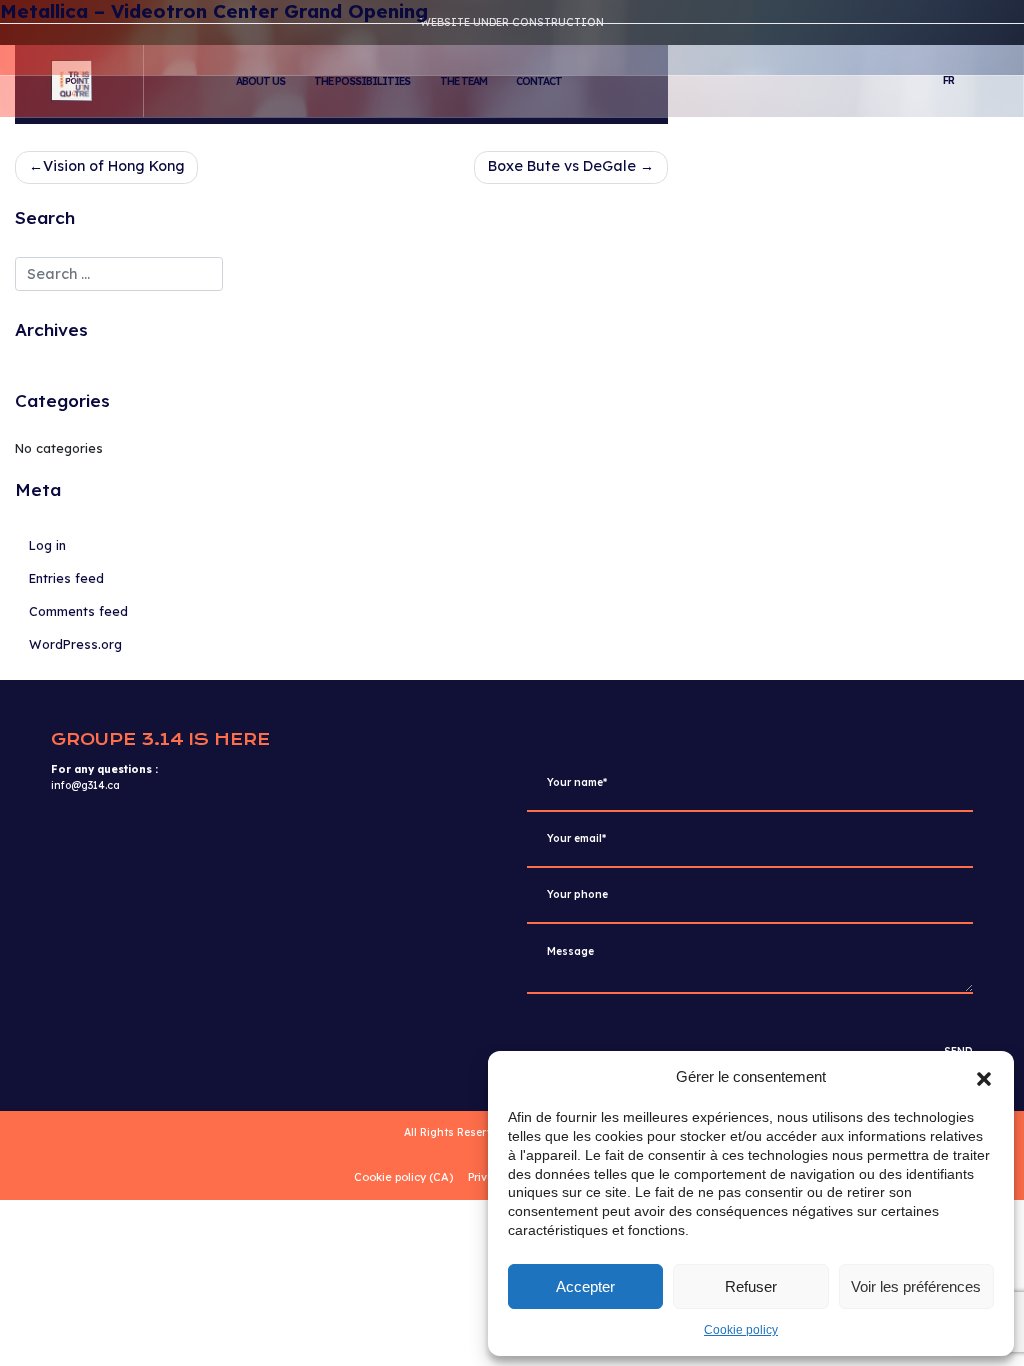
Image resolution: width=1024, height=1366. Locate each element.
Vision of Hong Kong (114, 166)
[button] (984, 1077)
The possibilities (362, 81)
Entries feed (66, 578)
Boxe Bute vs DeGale (562, 166)
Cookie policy (741, 1330)
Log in (47, 545)
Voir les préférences (916, 1286)
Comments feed (78, 611)
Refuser (751, 1286)
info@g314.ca (85, 785)
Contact (539, 81)
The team (463, 81)
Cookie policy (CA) (403, 1177)
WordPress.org (75, 644)
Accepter (585, 1286)
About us (260, 81)
